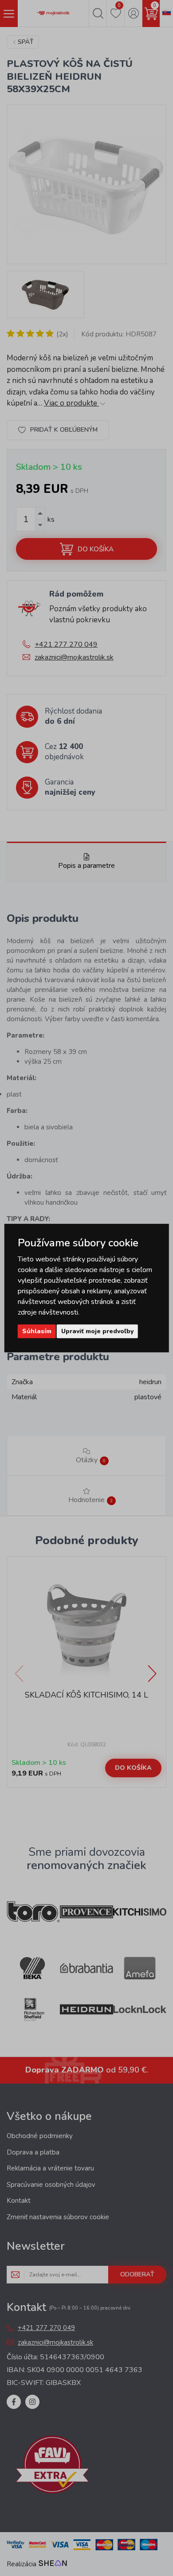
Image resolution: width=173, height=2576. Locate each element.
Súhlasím (37, 1331)
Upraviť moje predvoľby (97, 1331)
